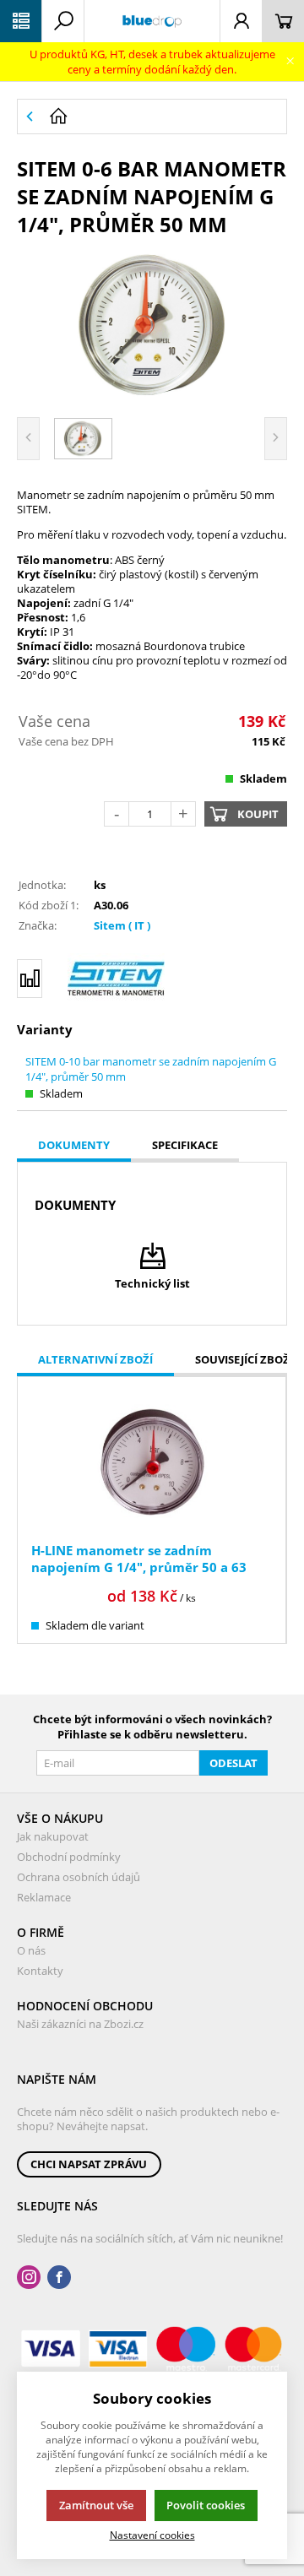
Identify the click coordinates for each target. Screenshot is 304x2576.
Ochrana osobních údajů (79, 1877)
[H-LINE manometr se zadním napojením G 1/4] (152, 1462)
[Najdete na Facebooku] (59, 2278)
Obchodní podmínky (69, 1857)
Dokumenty (74, 1145)
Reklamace (44, 1897)
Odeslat (233, 1763)
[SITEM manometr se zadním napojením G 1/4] (152, 325)
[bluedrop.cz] (152, 21)
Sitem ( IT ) (122, 925)
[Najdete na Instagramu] (29, 2278)
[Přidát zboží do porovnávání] (30, 979)
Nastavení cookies (152, 2535)
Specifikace (185, 1145)
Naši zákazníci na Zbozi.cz (80, 2024)
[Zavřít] (290, 61)
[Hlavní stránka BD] (164, 117)
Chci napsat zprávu (89, 2164)
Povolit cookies (206, 2505)
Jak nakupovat (53, 1836)
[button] (21, 21)
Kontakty (40, 1971)
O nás (31, 1950)
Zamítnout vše (96, 2505)
